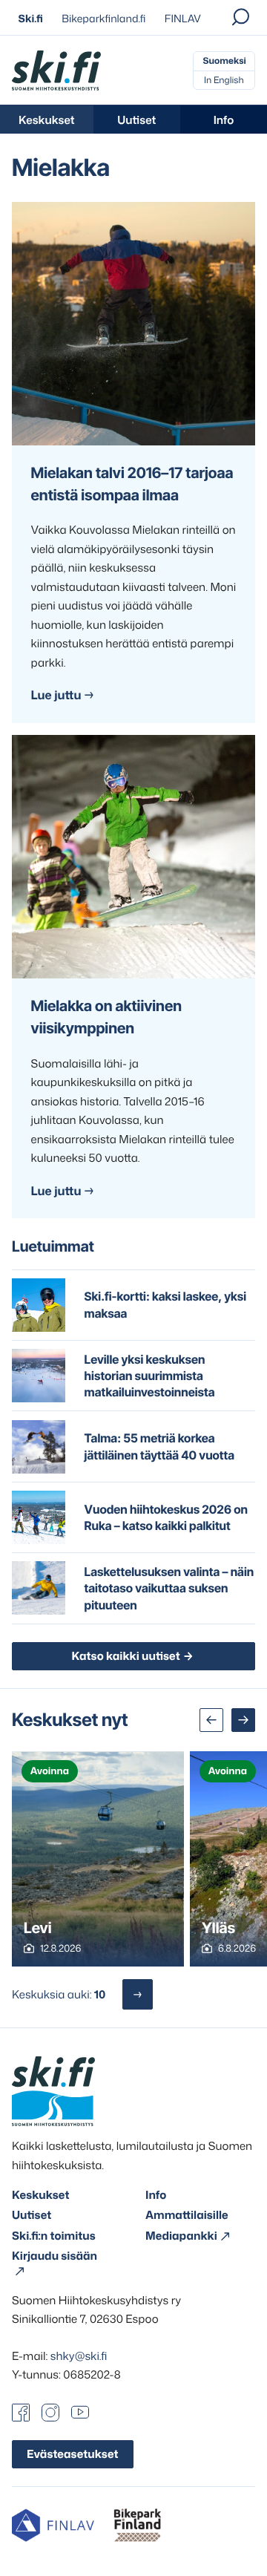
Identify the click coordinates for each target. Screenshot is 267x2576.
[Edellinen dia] (211, 1720)
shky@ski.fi (79, 2356)
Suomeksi (224, 61)
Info (224, 120)
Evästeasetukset (73, 2454)
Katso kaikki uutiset (125, 1656)
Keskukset (47, 120)
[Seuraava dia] (243, 1720)
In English (224, 80)
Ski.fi (31, 19)
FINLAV (183, 19)
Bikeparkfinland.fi (103, 19)
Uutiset (136, 120)
